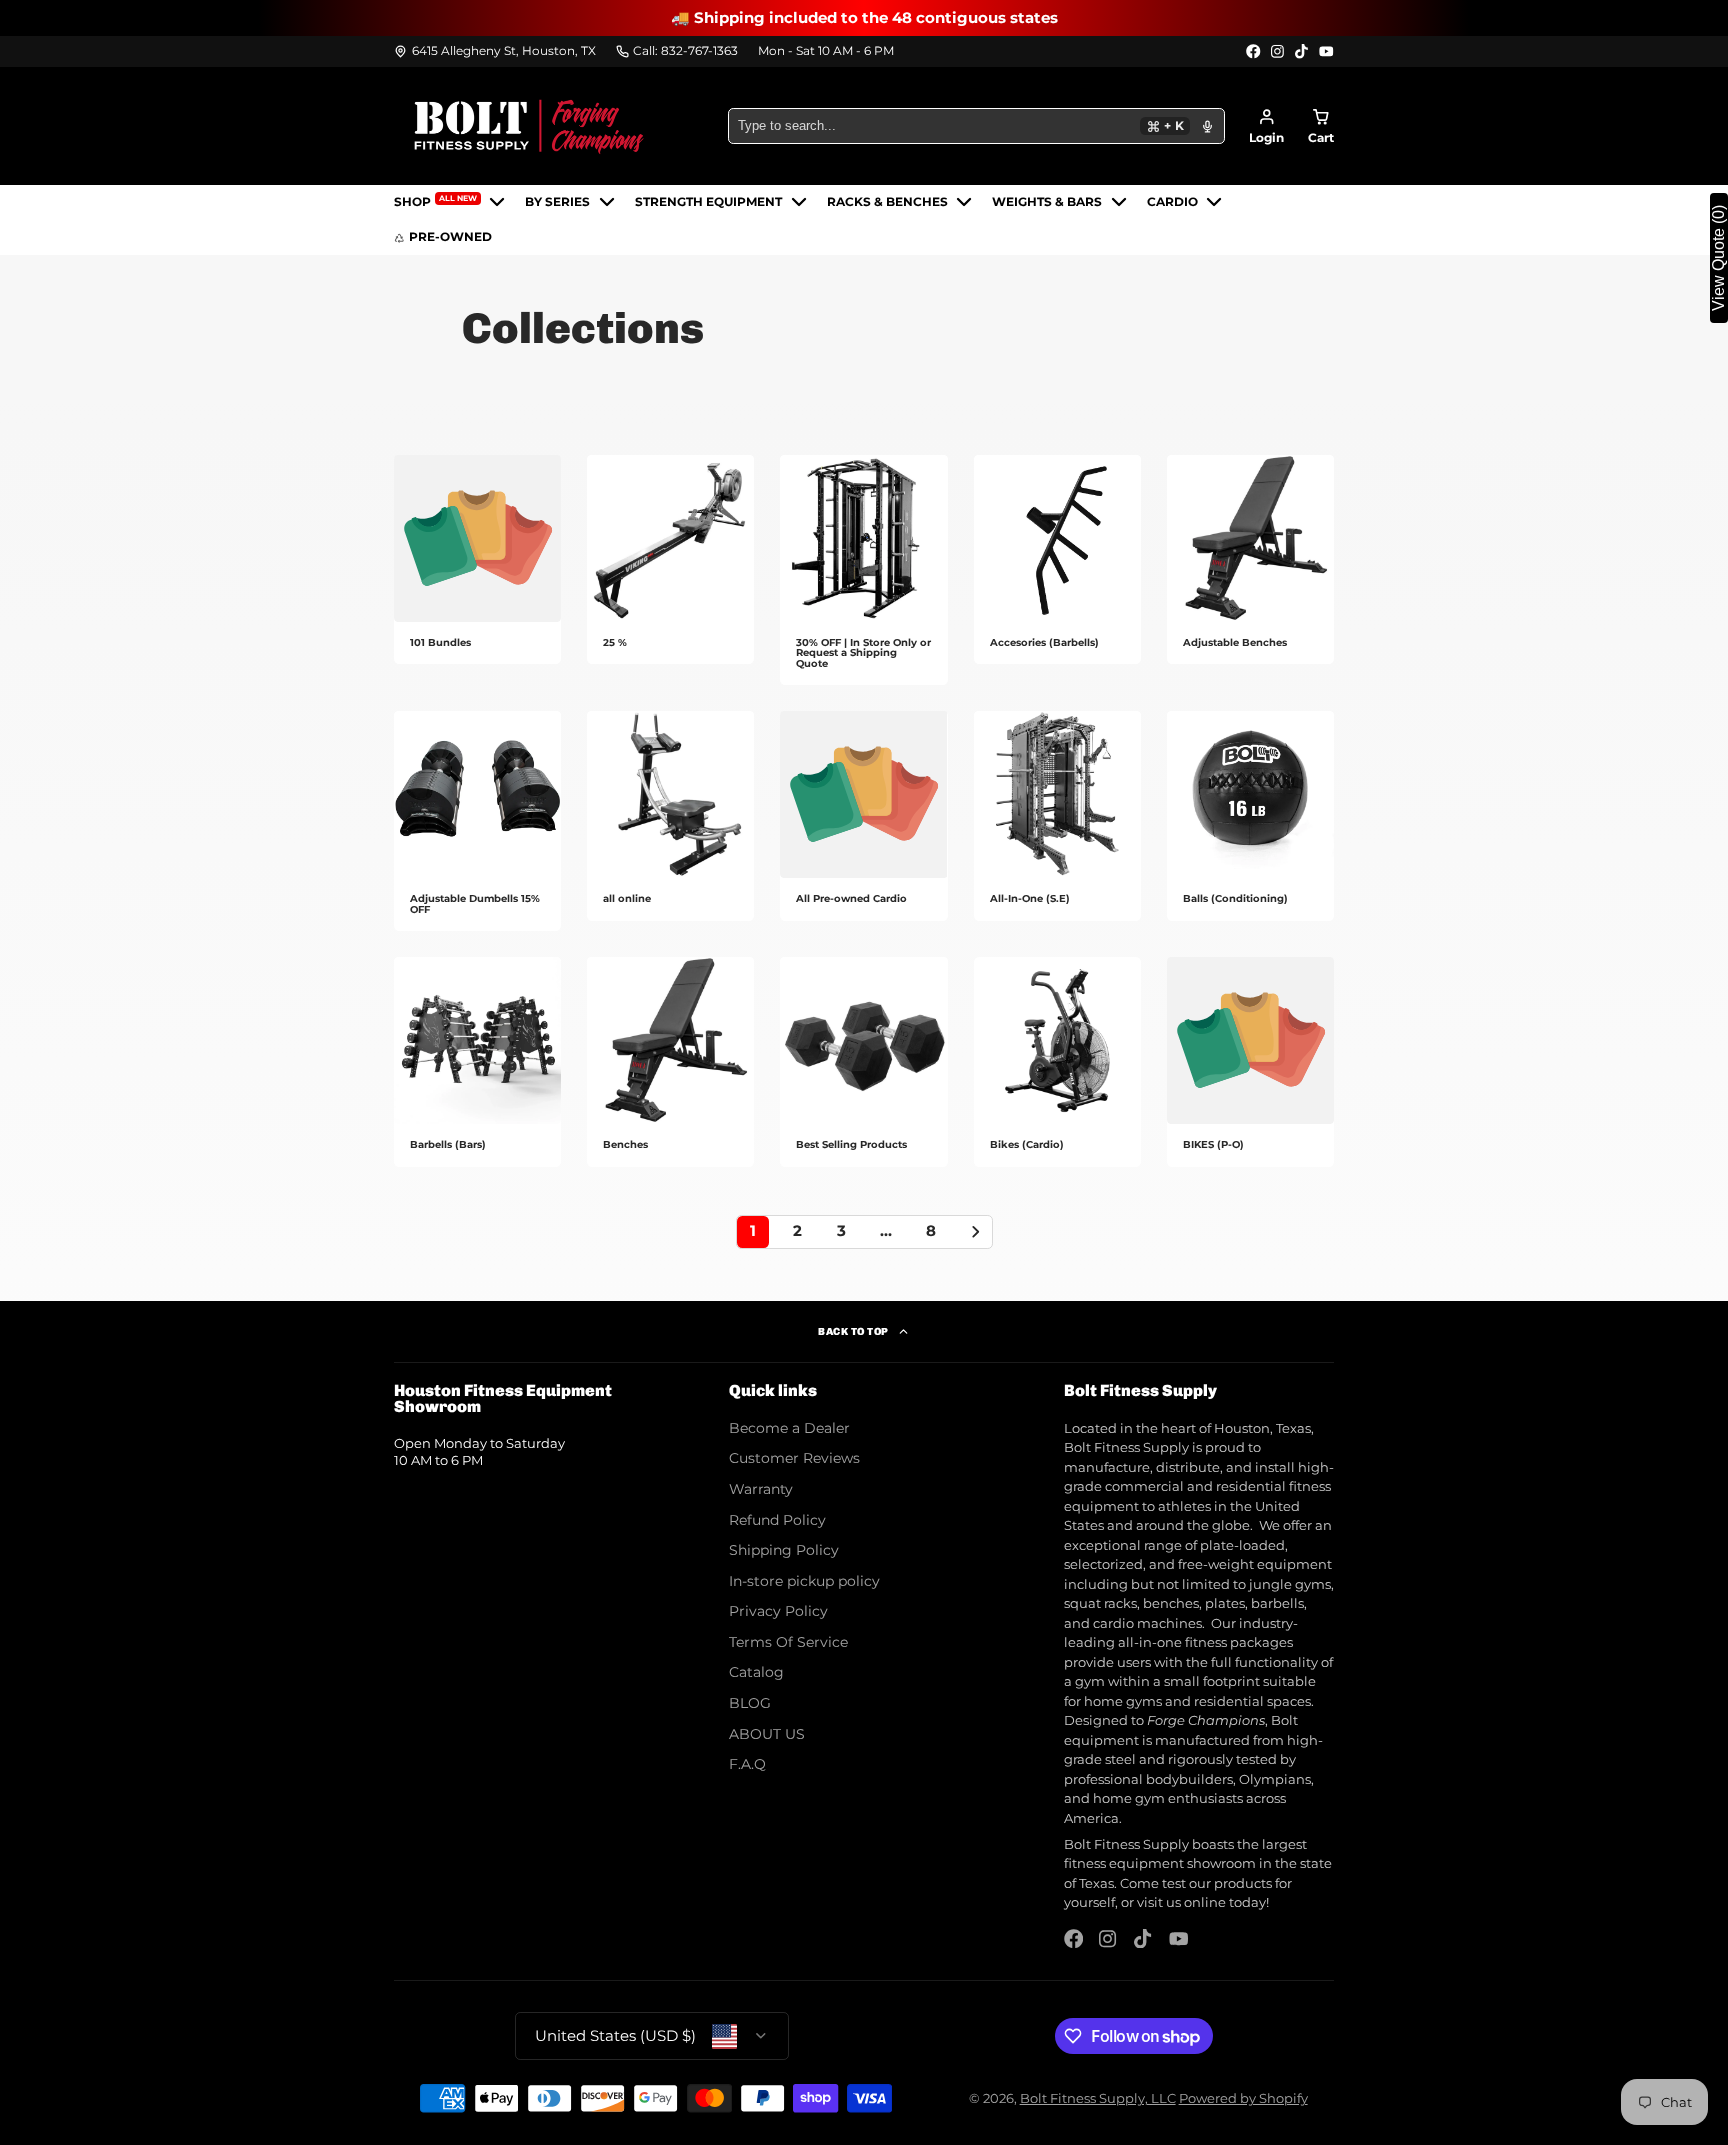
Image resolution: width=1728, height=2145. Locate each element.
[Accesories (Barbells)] (1057, 560)
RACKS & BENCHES (887, 202)
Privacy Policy (778, 1611)
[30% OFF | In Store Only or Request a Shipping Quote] (863, 570)
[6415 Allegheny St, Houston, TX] (495, 51)
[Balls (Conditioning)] (1250, 816)
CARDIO (1172, 202)
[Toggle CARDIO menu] (1214, 202)
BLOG (750, 1703)
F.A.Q (747, 1764)
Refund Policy (777, 1520)
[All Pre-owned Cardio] (863, 816)
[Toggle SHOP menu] (497, 202)
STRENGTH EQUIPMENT (708, 202)
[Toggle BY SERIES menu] (607, 202)
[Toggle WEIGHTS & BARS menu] (1119, 202)
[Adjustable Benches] (1250, 560)
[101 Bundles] (477, 560)
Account (1266, 126)
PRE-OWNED (450, 237)
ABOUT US (767, 1734)
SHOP (435, 201)
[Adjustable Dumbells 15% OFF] (477, 821)
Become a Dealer (789, 1428)
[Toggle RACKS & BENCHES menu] (964, 202)
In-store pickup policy (804, 1581)
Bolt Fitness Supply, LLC (1098, 2098)
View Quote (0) (1718, 258)
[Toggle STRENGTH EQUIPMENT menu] (799, 202)
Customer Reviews (794, 1458)
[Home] (529, 126)
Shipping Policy (784, 1550)
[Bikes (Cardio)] (1057, 1062)
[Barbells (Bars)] (477, 1062)
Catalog (756, 1672)
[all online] (670, 816)
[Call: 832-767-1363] (677, 51)
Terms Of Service (788, 1642)
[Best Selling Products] (863, 1062)
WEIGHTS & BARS (1047, 202)
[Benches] (670, 1062)
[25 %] (670, 560)
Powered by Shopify (1243, 2098)
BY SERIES (557, 202)
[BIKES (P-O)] (1250, 1062)
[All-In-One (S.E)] (1057, 816)
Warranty (761, 1489)
